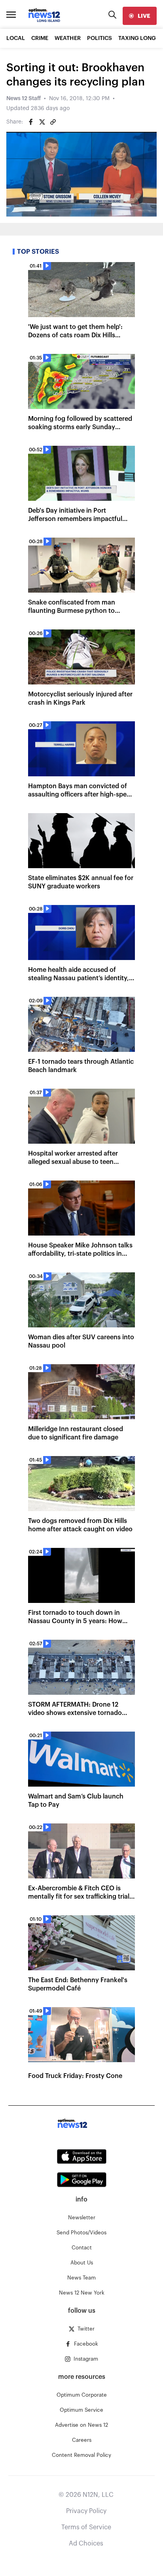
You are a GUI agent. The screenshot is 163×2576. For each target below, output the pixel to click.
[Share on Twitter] (42, 122)
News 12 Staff (24, 99)
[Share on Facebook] (31, 122)
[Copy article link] (53, 122)
